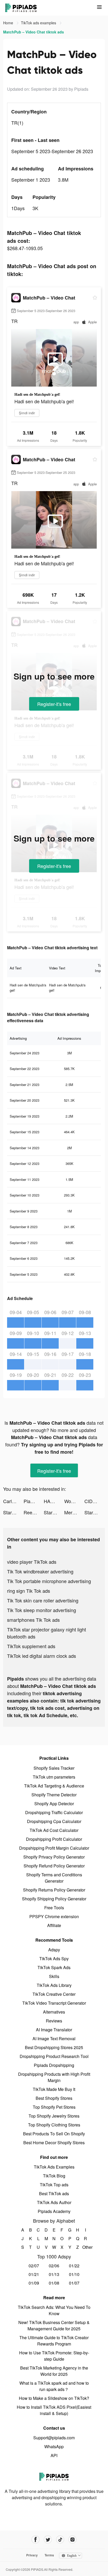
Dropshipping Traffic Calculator (54, 1812)
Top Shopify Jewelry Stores (54, 2116)
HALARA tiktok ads (54, 1501)
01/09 (34, 2283)
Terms (49, 2555)
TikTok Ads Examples (54, 2167)
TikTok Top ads (54, 2185)
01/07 (74, 2283)
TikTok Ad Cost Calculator (54, 1830)
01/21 (34, 2274)
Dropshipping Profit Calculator (54, 1839)
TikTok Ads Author (54, 2202)
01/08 (54, 2283)
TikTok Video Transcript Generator (54, 2003)
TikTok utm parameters (54, 1777)
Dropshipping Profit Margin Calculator (54, 1848)
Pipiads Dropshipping (54, 2065)
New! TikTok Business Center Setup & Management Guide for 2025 (54, 2325)
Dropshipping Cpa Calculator (54, 1821)
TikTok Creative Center (54, 1994)
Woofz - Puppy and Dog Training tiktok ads (74, 1501)
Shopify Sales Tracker (54, 1768)
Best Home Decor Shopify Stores (54, 2143)
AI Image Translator (54, 2030)
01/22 (74, 2266)
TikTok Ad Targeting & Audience (54, 1786)
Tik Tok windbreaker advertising (40, 1571)
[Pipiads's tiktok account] (60, 2540)
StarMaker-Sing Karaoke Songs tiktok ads (13, 1512)
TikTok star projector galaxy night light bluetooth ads (47, 1633)
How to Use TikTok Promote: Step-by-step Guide (54, 2356)
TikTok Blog (54, 2176)
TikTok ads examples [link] (39, 23)
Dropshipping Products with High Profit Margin (54, 2077)
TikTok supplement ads (31, 1646)
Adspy (54, 1950)
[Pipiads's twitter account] (48, 2540)
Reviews (54, 2021)
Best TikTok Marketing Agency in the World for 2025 (54, 2371)
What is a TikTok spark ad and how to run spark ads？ (54, 2386)
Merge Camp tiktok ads (74, 1512)
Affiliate (54, 1925)
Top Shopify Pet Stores (54, 2107)
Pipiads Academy (54, 2211)
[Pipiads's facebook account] (36, 2540)
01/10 (74, 2274)
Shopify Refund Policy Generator (54, 1866)
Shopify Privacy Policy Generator (54, 1857)
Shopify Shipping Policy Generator (54, 1899)
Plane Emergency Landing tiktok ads (34, 1501)
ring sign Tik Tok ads (29, 1591)
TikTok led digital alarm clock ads (42, 1656)
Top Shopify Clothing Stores (54, 2125)
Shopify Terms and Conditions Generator (54, 1878)
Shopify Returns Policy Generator (54, 1890)
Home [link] (9, 23)
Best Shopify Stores (54, 2098)
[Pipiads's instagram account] (72, 2540)
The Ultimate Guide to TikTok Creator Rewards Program (54, 2341)
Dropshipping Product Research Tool (54, 2056)
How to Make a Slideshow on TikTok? (54, 2398)
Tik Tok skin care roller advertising (43, 1600)
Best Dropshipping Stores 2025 (54, 2047)
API (54, 2455)
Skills (54, 1976)
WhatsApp (54, 2446)
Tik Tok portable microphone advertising (49, 1581)
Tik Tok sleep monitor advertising (42, 1610)
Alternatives (54, 2012)
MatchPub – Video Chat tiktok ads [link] (34, 32)
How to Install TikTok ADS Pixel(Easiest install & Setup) (54, 2410)
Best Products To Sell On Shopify (54, 2134)
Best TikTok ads (54, 2193)
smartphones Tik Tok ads (33, 1620)
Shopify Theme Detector (54, 1795)
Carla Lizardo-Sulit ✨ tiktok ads (13, 1501)
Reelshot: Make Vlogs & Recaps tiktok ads (34, 1512)
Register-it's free (54, 704)
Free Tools (54, 1908)
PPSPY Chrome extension (54, 1916)
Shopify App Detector (54, 1804)
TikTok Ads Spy (54, 1959)
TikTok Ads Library (54, 1985)
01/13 (54, 2274)
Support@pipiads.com (54, 2438)
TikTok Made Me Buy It (54, 2089)
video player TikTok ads (32, 1562)
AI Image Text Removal (54, 2039)
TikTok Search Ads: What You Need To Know (54, 2310)
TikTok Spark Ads (54, 1967)
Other (86, 2247)
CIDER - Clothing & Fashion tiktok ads (95, 1501)
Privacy (32, 2555)
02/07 (34, 2266)
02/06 (54, 2266)
